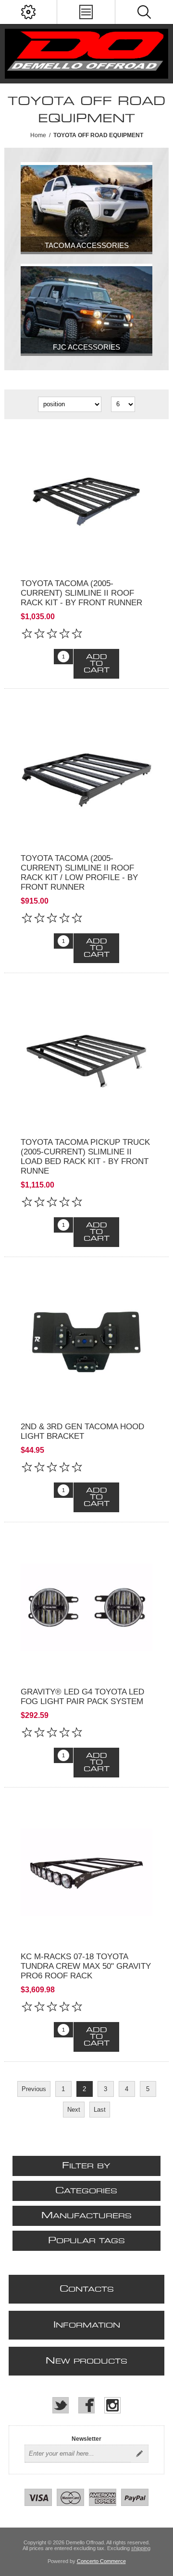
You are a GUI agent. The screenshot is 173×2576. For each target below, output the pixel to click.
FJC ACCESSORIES (86, 347)
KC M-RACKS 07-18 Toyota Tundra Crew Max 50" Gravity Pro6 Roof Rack (86, 1966)
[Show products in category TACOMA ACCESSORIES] (86, 208)
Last (100, 2110)
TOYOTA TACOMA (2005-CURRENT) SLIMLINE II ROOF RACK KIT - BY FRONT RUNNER (81, 593)
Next (74, 2110)
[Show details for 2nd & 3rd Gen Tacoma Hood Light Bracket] (86, 1342)
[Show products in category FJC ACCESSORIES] (86, 310)
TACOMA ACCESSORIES (87, 245)
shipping (141, 2548)
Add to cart (97, 664)
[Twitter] (61, 2405)
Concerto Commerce (101, 2561)
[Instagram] (112, 2405)
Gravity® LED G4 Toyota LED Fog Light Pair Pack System (82, 1697)
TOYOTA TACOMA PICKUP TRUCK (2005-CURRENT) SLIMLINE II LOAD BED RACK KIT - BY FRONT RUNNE (85, 1157)
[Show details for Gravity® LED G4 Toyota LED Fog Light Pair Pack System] (86, 1607)
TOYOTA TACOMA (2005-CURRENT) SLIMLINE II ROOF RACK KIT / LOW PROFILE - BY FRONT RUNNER (79, 873)
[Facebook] (86, 2405)
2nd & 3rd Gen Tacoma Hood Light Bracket (82, 1431)
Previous (34, 2089)
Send (139, 2454)
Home (38, 135)
